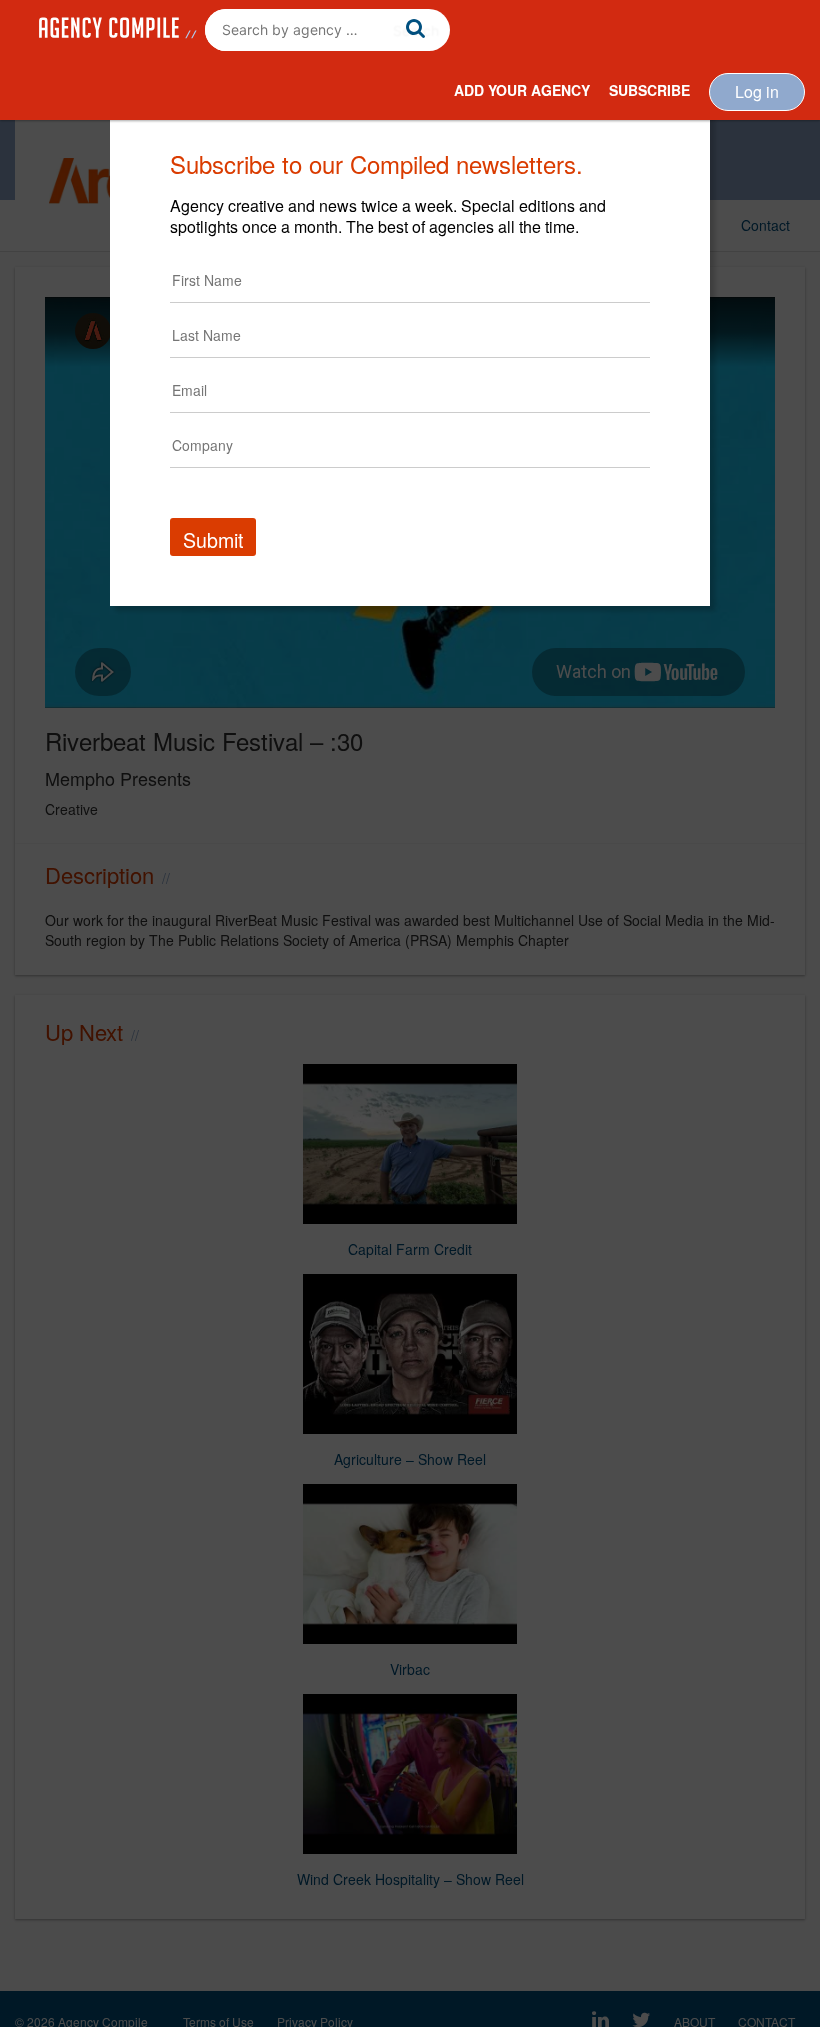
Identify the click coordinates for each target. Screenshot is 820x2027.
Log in (757, 91)
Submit (213, 539)
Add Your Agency (522, 90)
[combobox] (327, 30)
